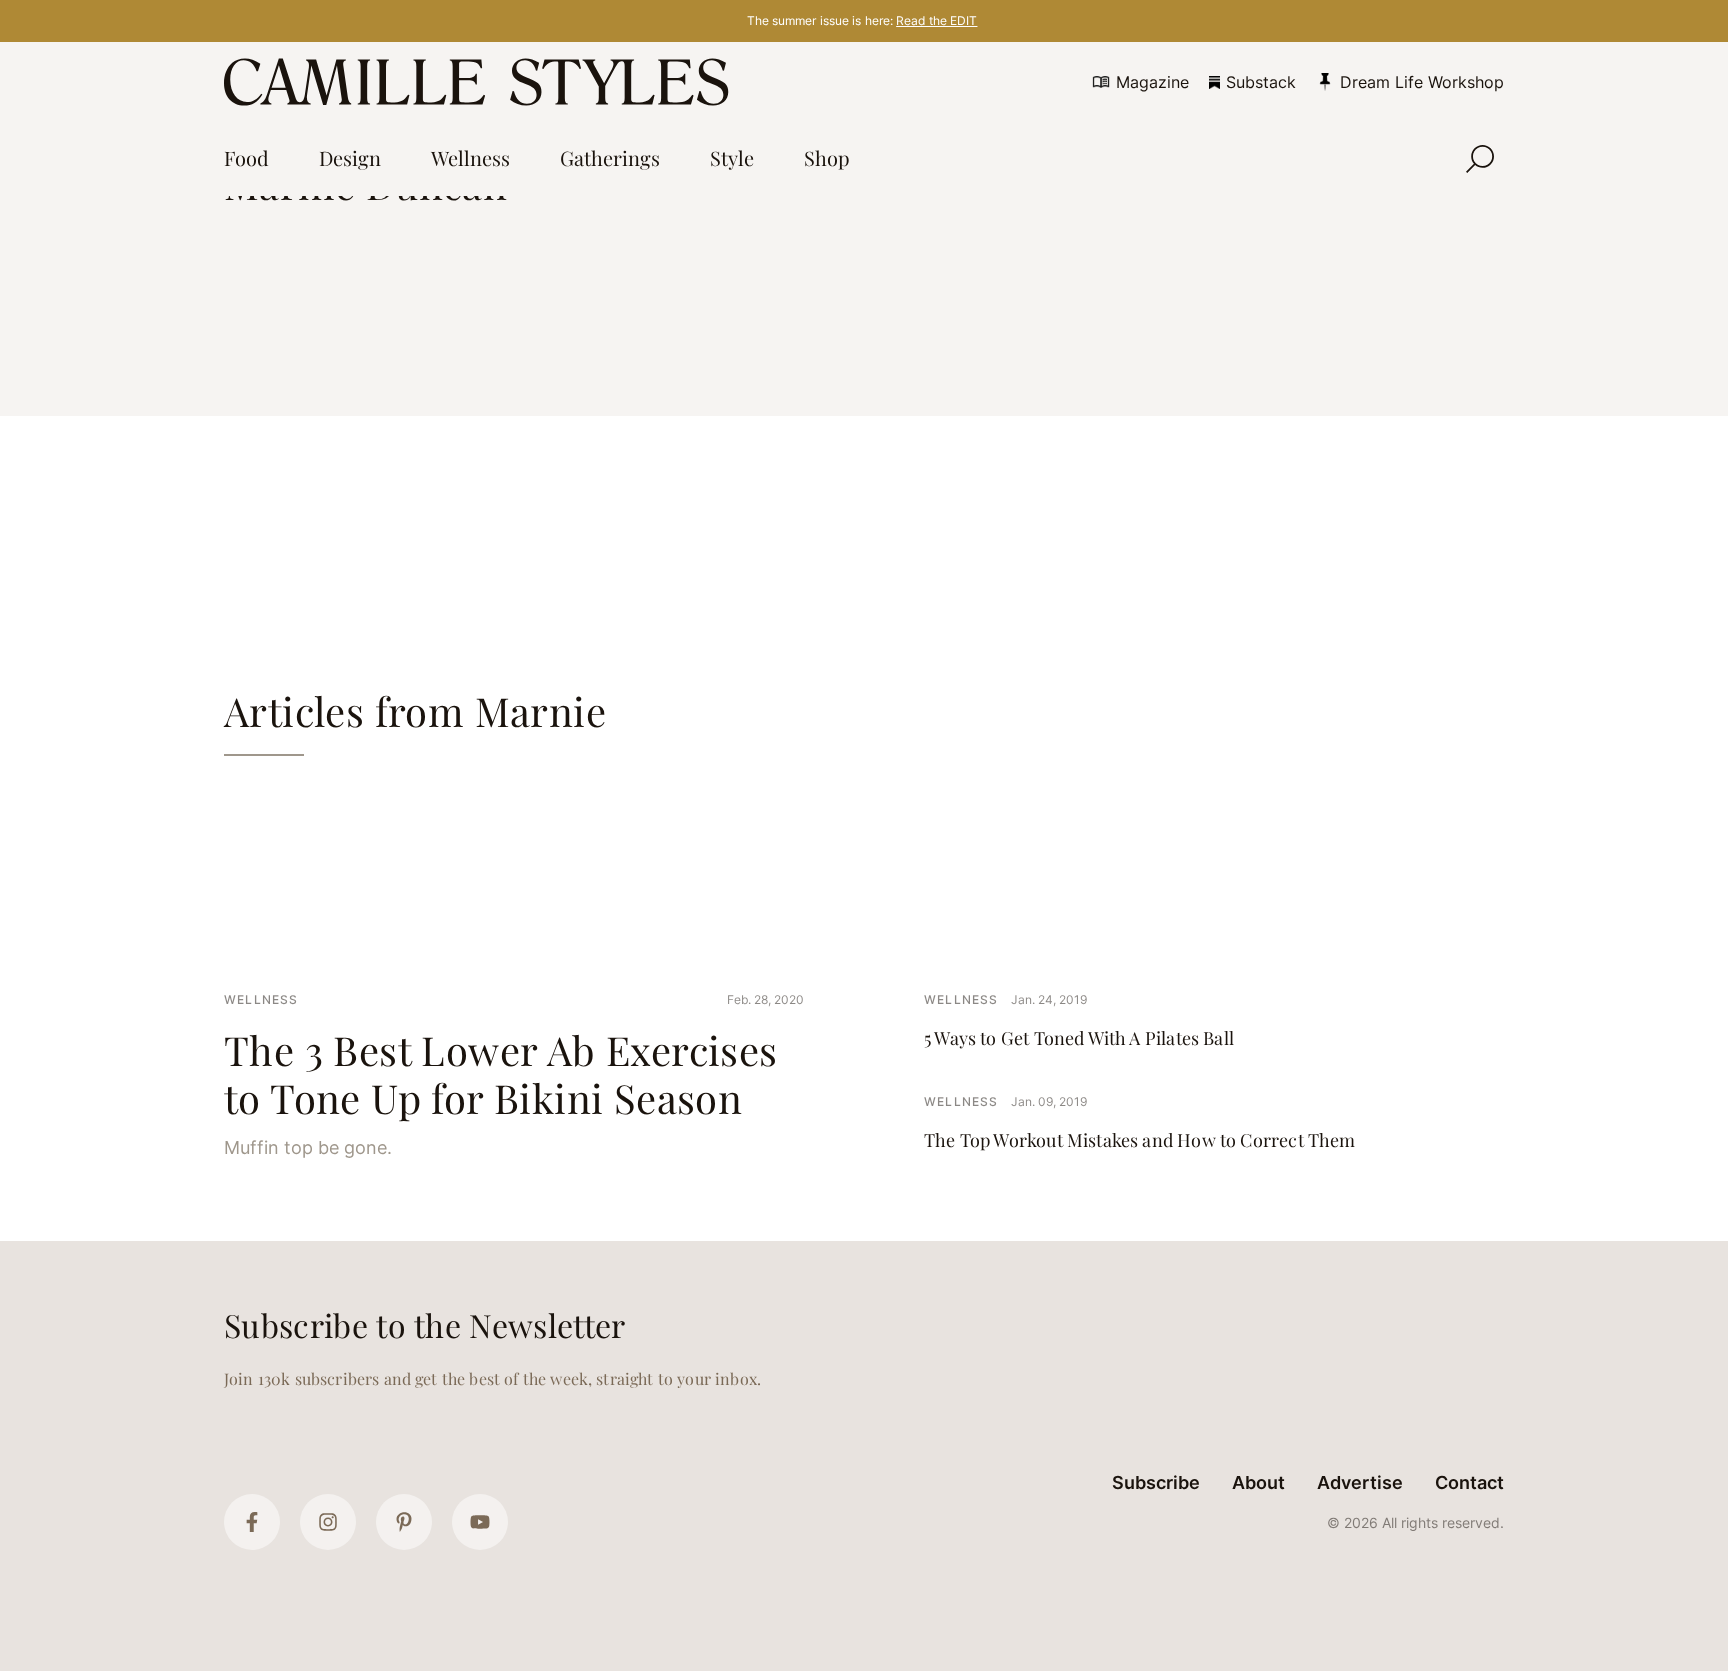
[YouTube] (480, 1522)
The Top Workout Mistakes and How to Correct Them (1140, 1140)
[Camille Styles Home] (480, 82)
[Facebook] (252, 1522)
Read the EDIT (936, 20)
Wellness (261, 999)
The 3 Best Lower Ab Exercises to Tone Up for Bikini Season (501, 1073)
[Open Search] (1480, 159)
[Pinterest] (404, 1522)
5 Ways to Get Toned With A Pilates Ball (1079, 1038)
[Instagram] (328, 1522)
